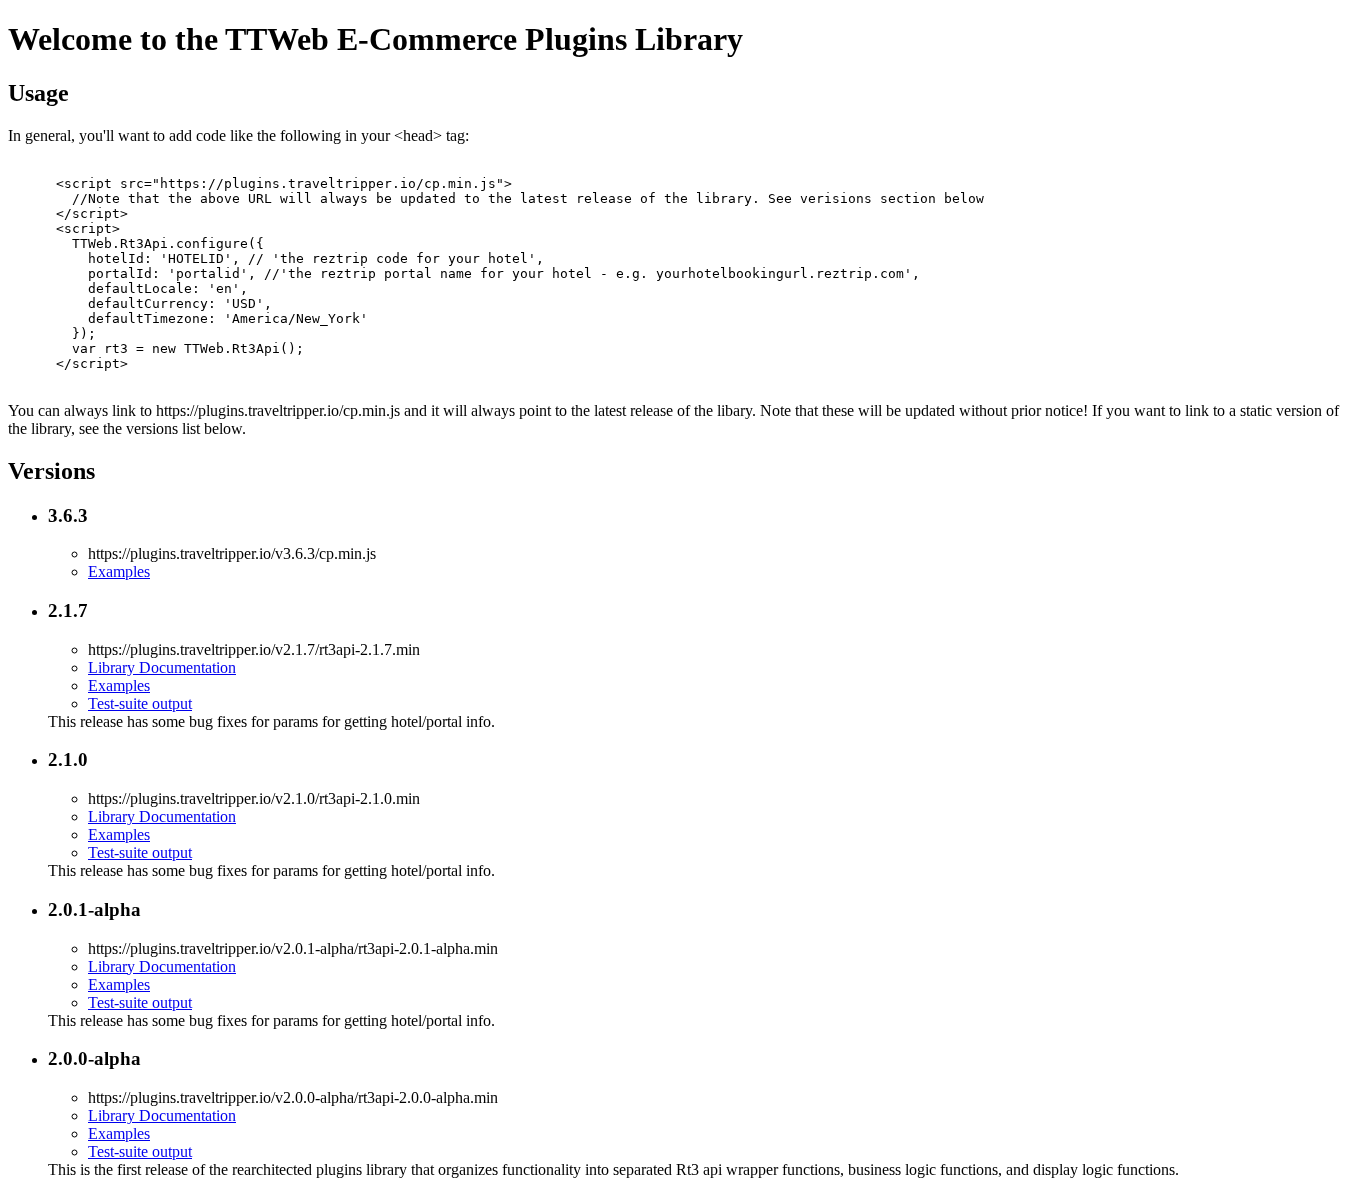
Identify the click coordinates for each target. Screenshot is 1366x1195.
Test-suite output (140, 703)
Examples (119, 571)
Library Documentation (162, 667)
